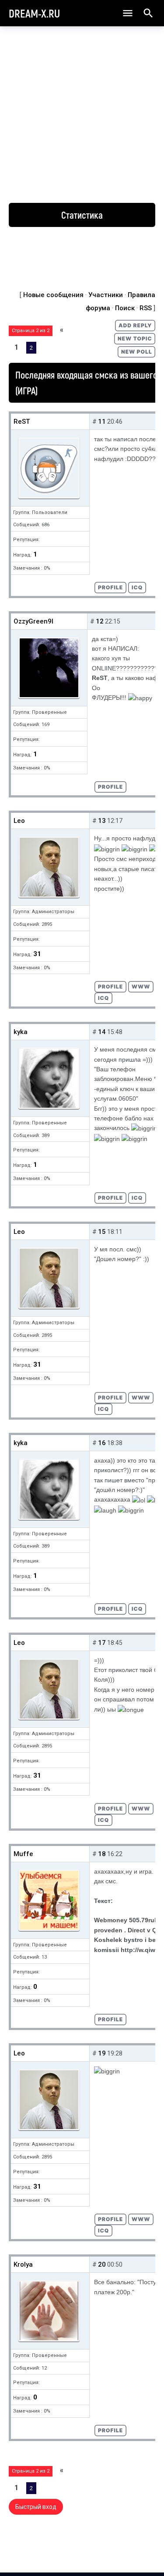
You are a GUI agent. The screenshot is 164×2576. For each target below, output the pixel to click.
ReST (22, 422)
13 (102, 821)
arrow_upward (144, 2555)
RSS (146, 308)
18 (102, 1854)
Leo (19, 821)
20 (102, 2264)
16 (102, 1443)
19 (102, 2053)
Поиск (125, 308)
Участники (106, 295)
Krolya (23, 2264)
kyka (21, 1032)
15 (102, 1232)
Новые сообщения (53, 295)
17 (102, 1643)
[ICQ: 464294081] (137, 588)
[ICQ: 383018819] (103, 998)
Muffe (23, 1854)
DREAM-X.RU (34, 13)
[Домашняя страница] (141, 987)
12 (100, 621)
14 (102, 1032)
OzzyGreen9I (33, 621)
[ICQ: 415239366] (137, 1198)
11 (102, 422)
